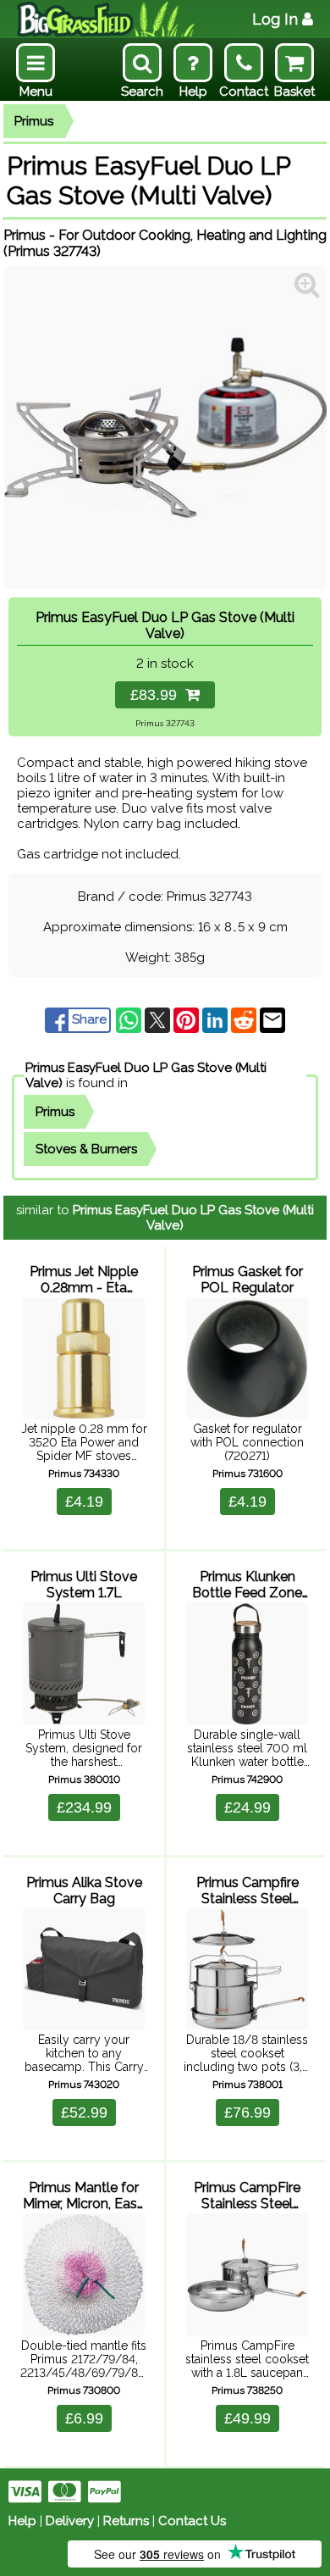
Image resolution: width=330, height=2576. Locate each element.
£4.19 (84, 1502)
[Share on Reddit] (245, 1019)
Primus (34, 121)
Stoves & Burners (86, 1149)
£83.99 (158, 695)
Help (22, 2521)
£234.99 (84, 1807)
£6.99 (84, 2418)
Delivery (70, 2521)
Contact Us (192, 2521)
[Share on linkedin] (217, 1019)
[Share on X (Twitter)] (159, 1019)
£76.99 (247, 2112)
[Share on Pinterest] (188, 1019)
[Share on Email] (272, 1019)
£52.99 (84, 2112)
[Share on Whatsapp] (130, 1019)
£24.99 (247, 1807)
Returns (126, 2521)
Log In (275, 19)
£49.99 (247, 2418)
